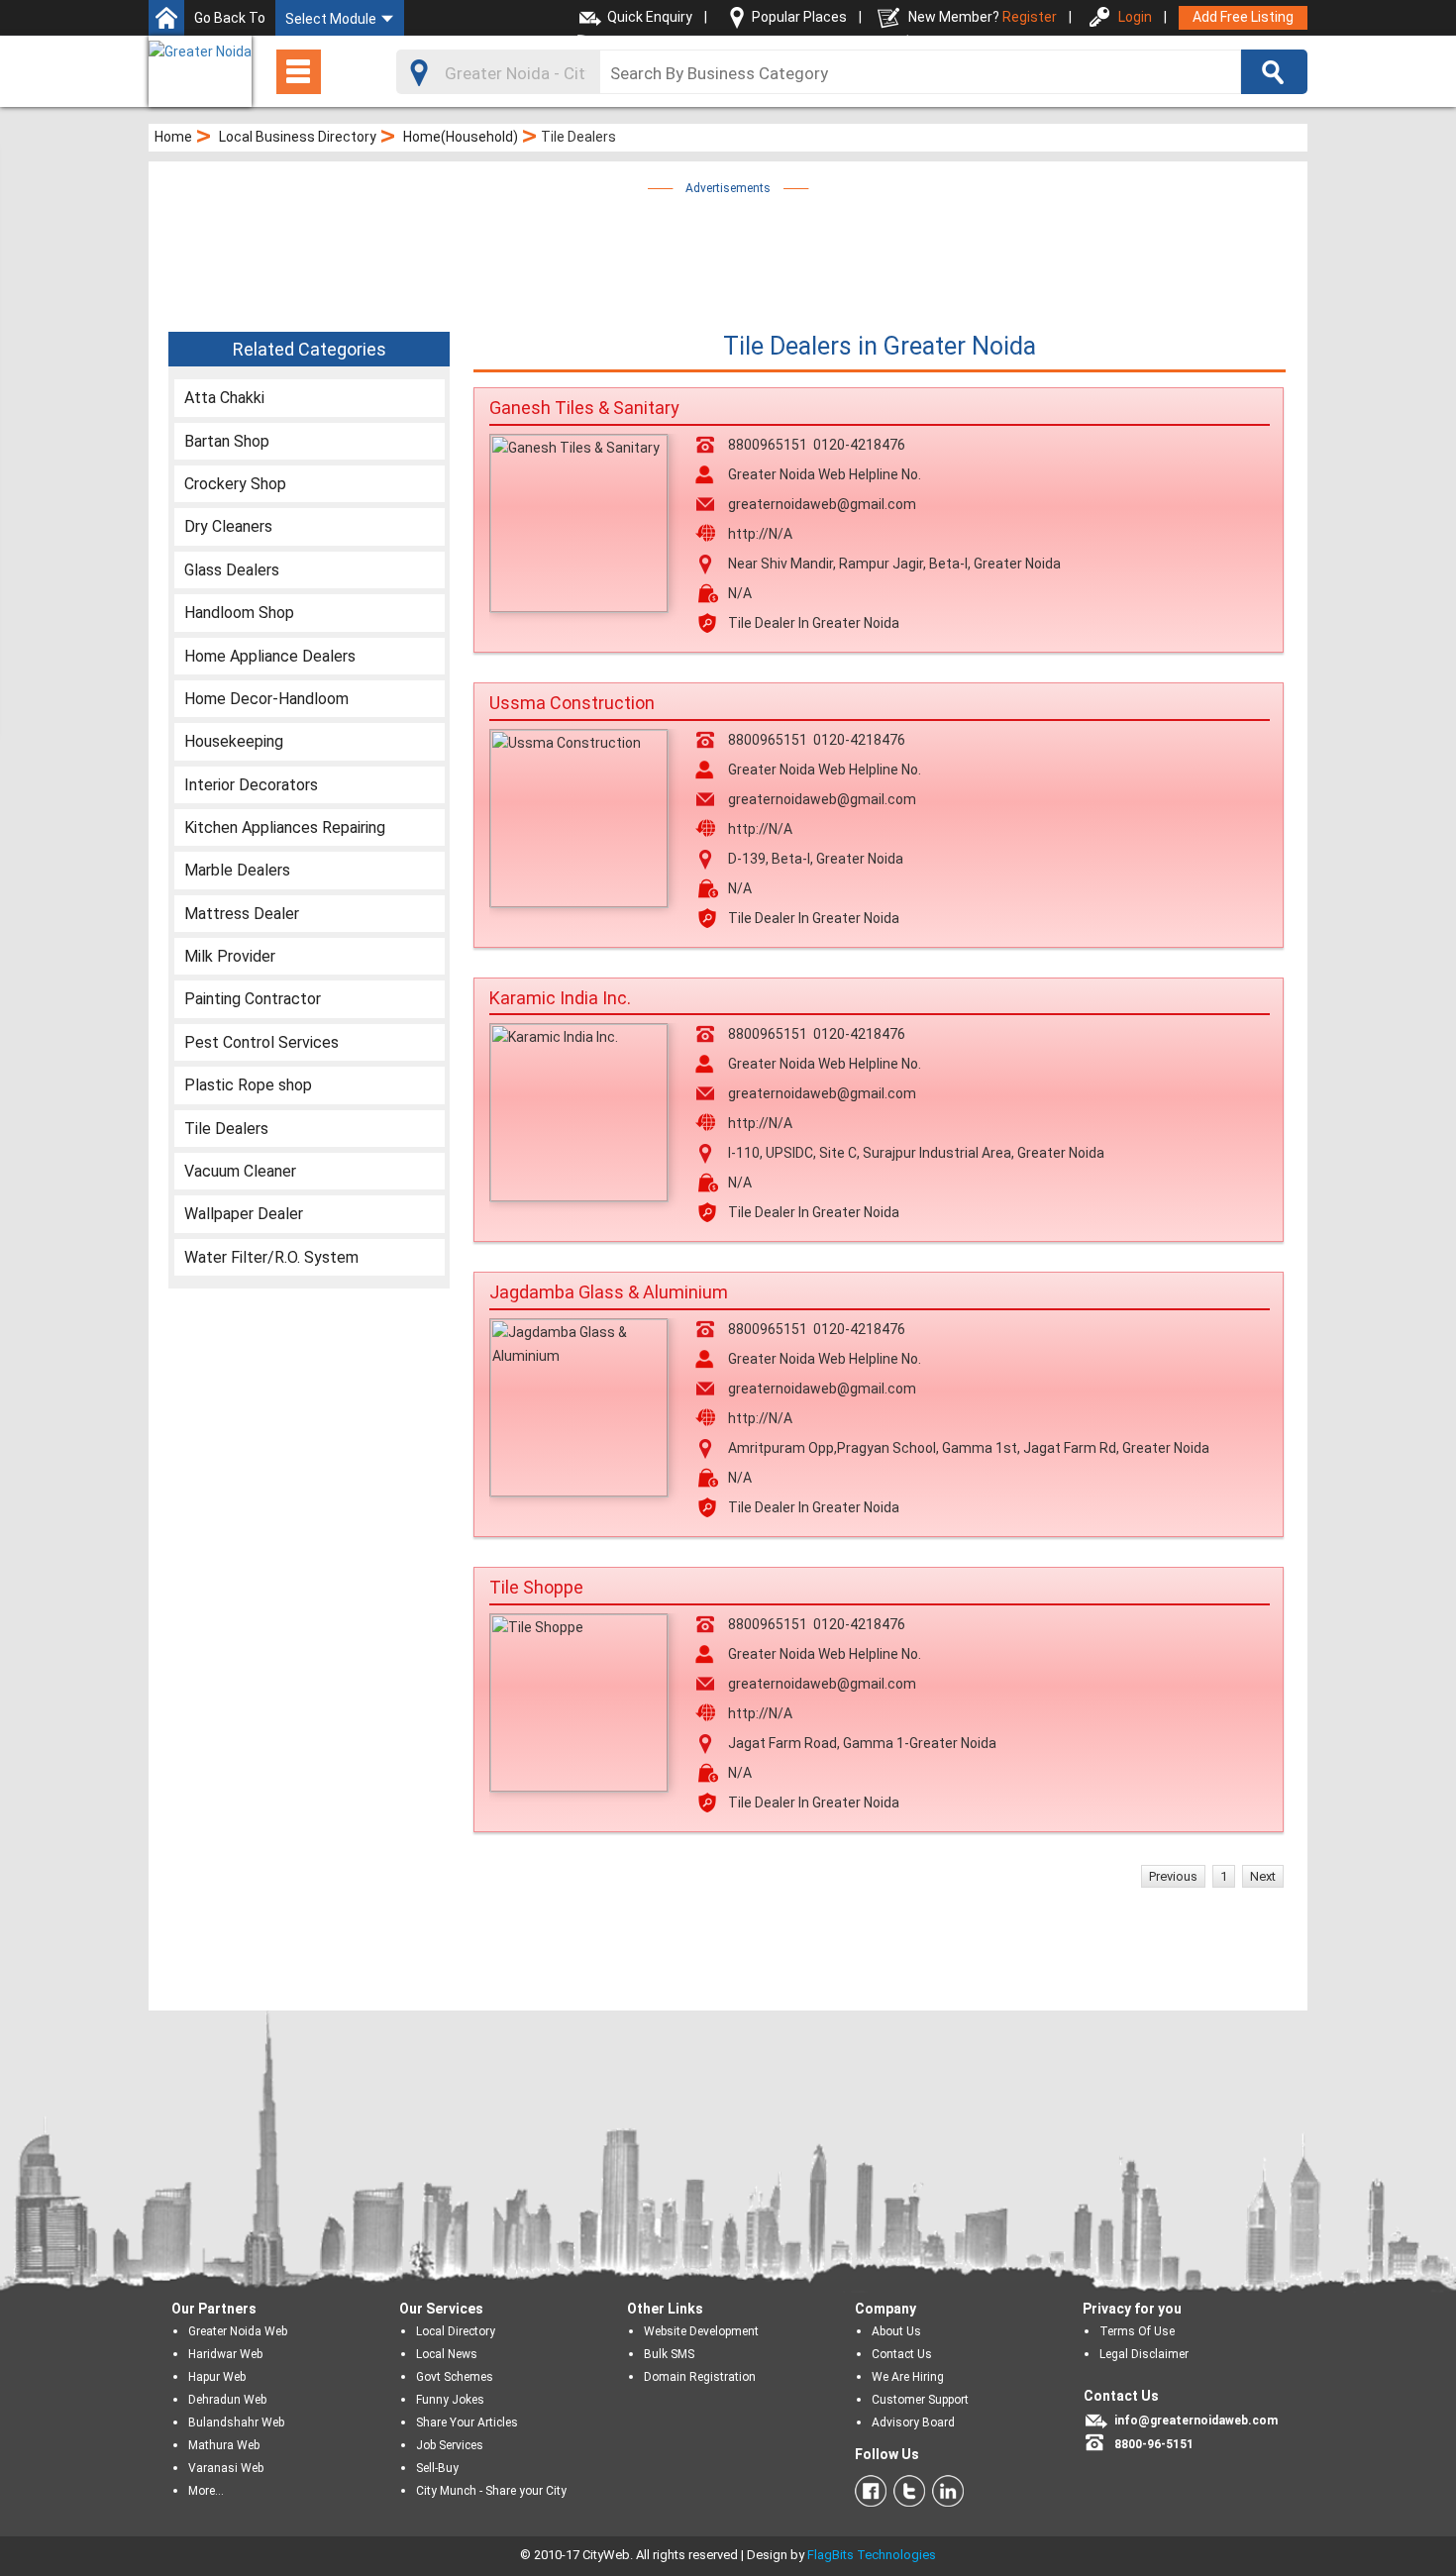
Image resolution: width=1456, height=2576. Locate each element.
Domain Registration (700, 2377)
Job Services (450, 2445)
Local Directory (456, 2331)
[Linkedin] (944, 2491)
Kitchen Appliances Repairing (285, 827)
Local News (447, 2354)
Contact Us (902, 2354)
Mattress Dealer (242, 914)
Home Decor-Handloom (266, 699)
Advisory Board (913, 2422)
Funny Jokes (450, 2400)
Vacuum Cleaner (240, 1171)
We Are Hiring (908, 2377)
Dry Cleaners (228, 526)
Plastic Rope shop (248, 1085)
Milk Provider (230, 956)
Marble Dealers (237, 870)
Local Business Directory (298, 137)
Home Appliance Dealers (270, 656)
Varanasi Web (226, 2468)
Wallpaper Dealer (244, 1214)
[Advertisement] (728, 245)
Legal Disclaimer (1144, 2354)
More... (206, 2491)
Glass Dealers (232, 570)
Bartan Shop (227, 441)
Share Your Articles (467, 2422)
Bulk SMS (669, 2354)
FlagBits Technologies (872, 2555)
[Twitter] (906, 2491)
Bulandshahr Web (236, 2422)
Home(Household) (461, 137)
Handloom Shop (239, 613)
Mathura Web (224, 2445)
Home (173, 137)
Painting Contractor (253, 999)
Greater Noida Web (238, 2331)
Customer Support (920, 2400)
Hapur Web (217, 2377)
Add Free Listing (1243, 17)
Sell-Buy (437, 2468)
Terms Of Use (1137, 2331)
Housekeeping (234, 741)
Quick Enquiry (650, 17)
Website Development (701, 2331)
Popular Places (799, 17)
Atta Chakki (224, 398)
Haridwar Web (225, 2354)
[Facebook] (871, 2491)
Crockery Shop (235, 484)
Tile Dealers (226, 1129)
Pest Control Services (261, 1042)
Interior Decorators (251, 785)
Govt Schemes (455, 2377)
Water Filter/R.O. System (271, 1257)
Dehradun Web (227, 2400)
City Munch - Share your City (491, 2491)
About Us (896, 2331)
